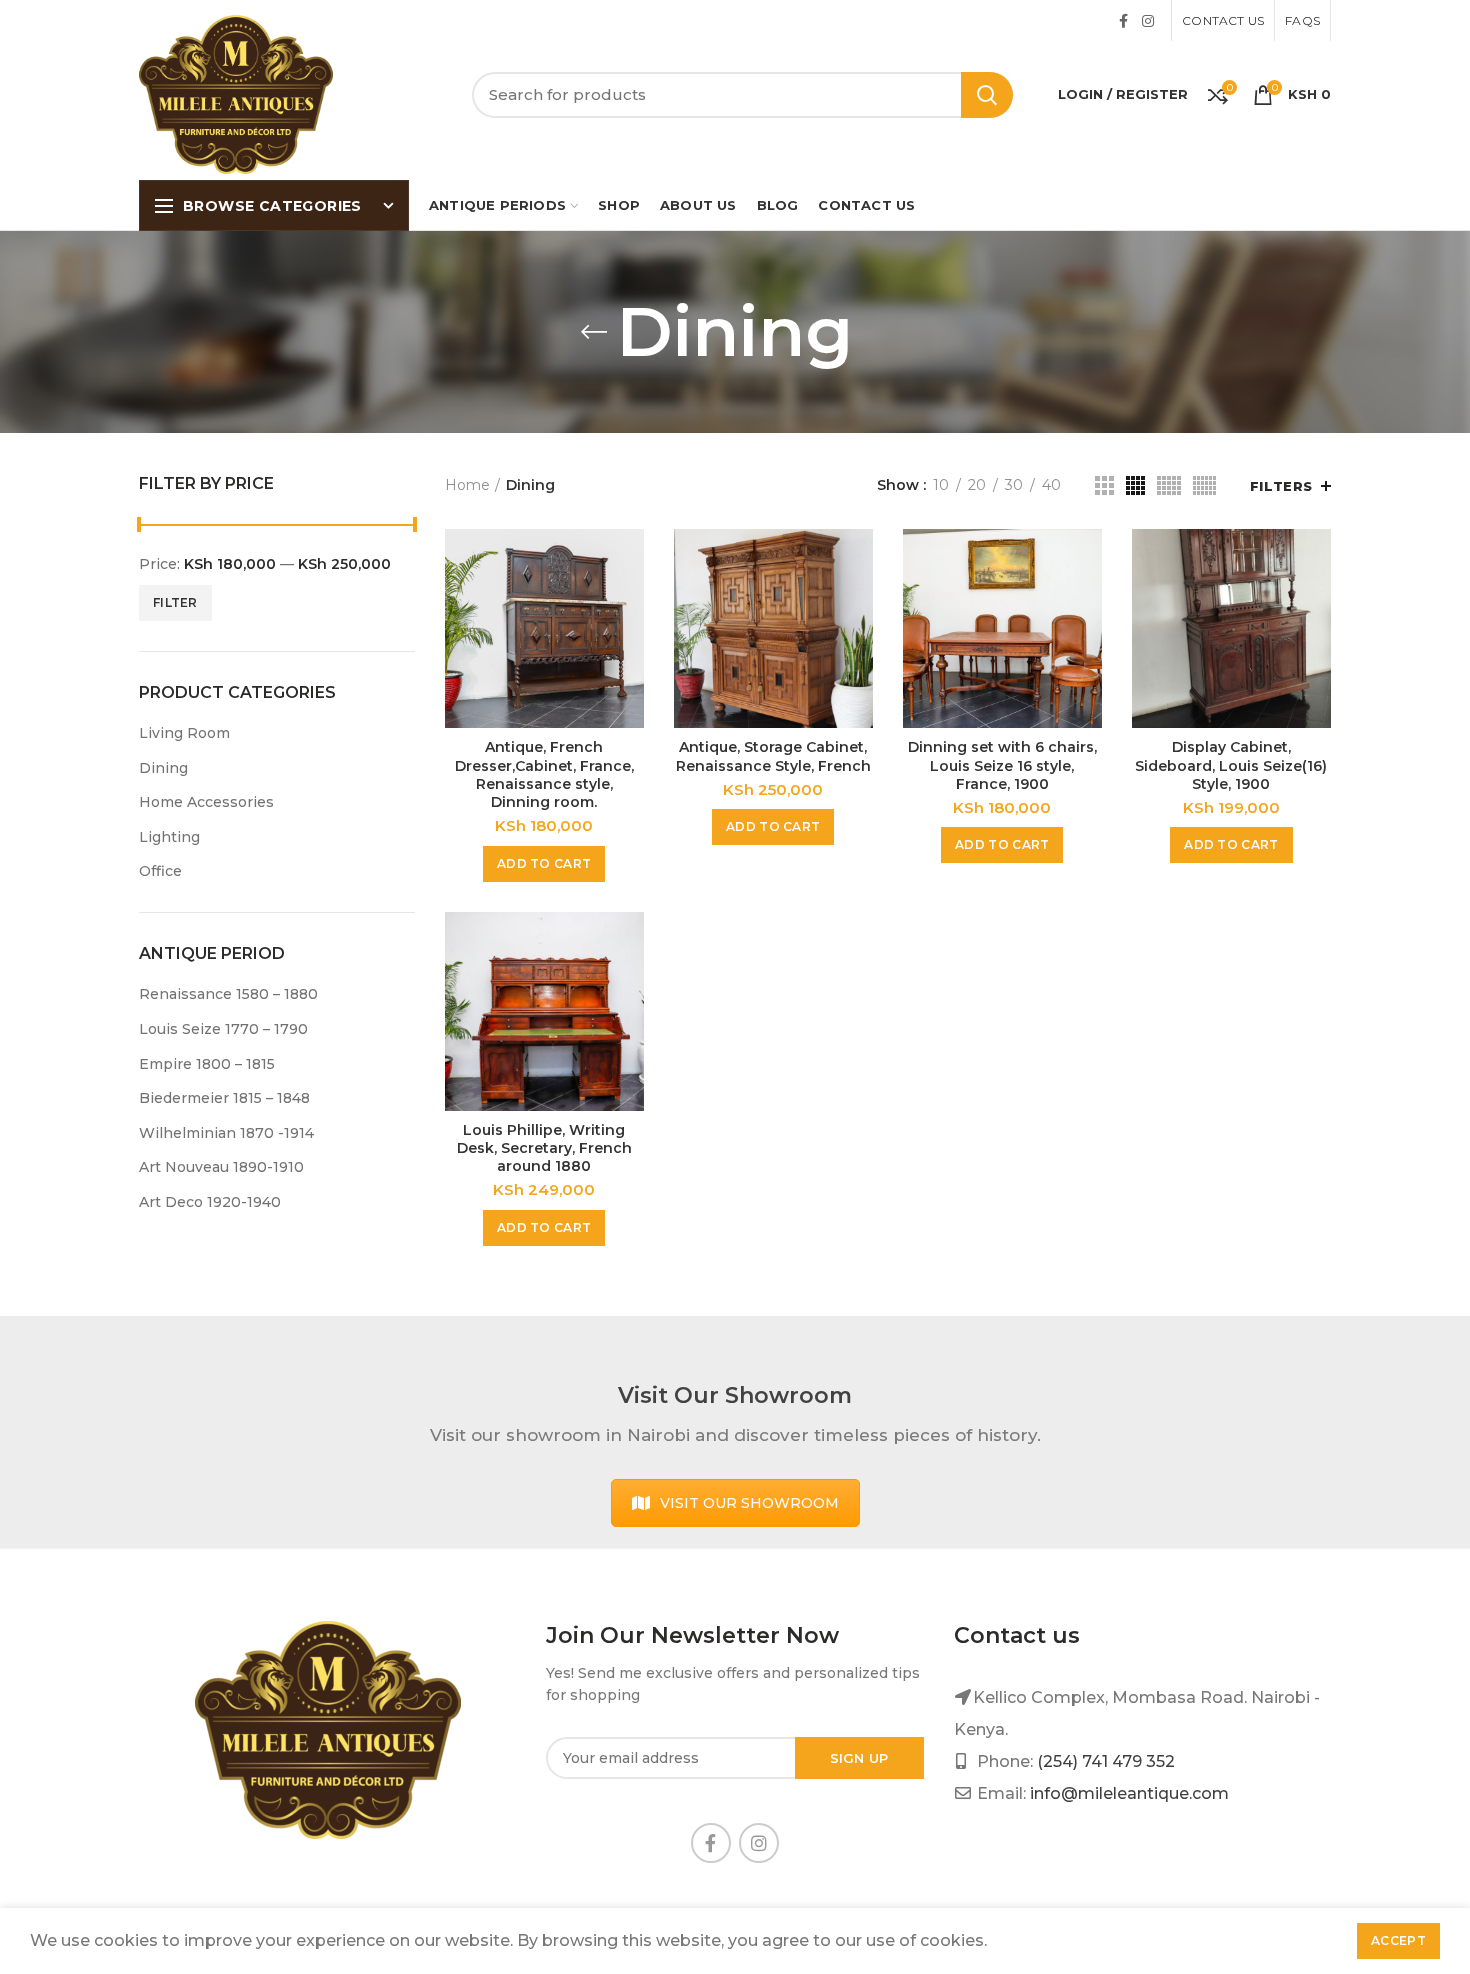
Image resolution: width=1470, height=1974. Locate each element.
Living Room (184, 733)
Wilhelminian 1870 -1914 (226, 1133)
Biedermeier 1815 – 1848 (224, 1098)
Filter (175, 602)
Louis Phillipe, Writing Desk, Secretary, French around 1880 (544, 1148)
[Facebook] (1123, 21)
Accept (1398, 1940)
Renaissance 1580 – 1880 (228, 994)
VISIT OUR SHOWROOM (749, 1503)
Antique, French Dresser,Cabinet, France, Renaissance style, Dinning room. (544, 774)
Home (467, 485)
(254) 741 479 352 (1106, 1761)
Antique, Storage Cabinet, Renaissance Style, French (773, 756)
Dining (163, 768)
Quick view (629, 561)
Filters (1281, 486)
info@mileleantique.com (1129, 1793)
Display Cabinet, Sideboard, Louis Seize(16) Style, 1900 (1231, 765)
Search (987, 95)
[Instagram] (1148, 21)
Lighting (169, 837)
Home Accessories (206, 802)
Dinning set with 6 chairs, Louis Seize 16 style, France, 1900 (1002, 765)
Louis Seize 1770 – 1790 (223, 1029)
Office (160, 871)
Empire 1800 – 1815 (207, 1064)
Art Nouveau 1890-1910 (221, 1167)
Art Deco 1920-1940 (210, 1202)
